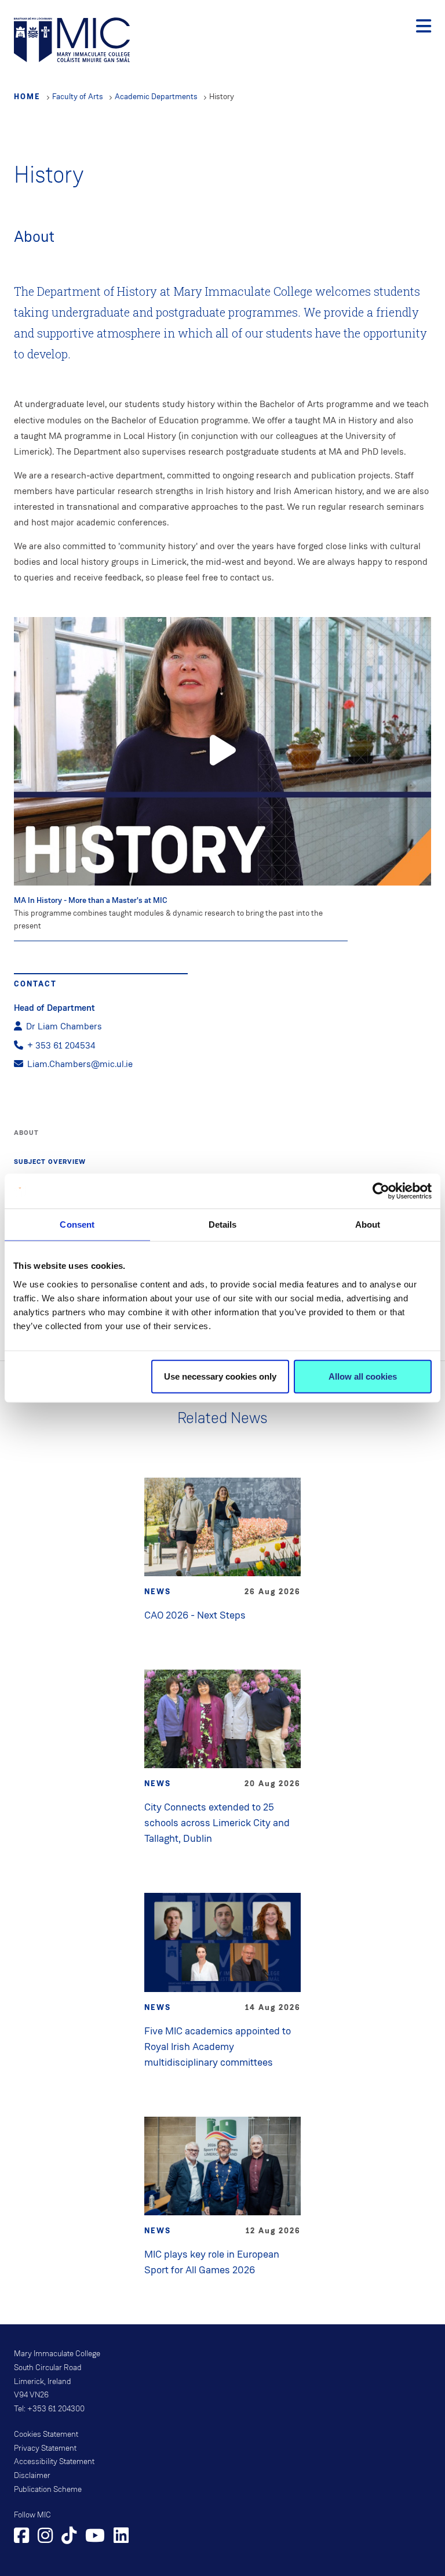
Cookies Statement (46, 2434)
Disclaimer (32, 2476)
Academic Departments (156, 97)
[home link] (72, 39)
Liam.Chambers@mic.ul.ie (80, 1064)
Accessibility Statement (54, 2462)
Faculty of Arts (78, 97)
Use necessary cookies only (220, 1376)
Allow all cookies (363, 1376)
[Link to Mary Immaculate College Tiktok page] (69, 2537)
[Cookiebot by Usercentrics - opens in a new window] (381, 1191)
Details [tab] (223, 1224)
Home (27, 96)
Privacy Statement (45, 2448)
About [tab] (368, 1224)
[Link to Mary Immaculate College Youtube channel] (95, 2537)
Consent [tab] (77, 1224)
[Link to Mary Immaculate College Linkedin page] (121, 2537)
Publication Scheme (48, 2490)
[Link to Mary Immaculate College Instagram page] (45, 2537)
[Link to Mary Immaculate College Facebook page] (21, 2537)
